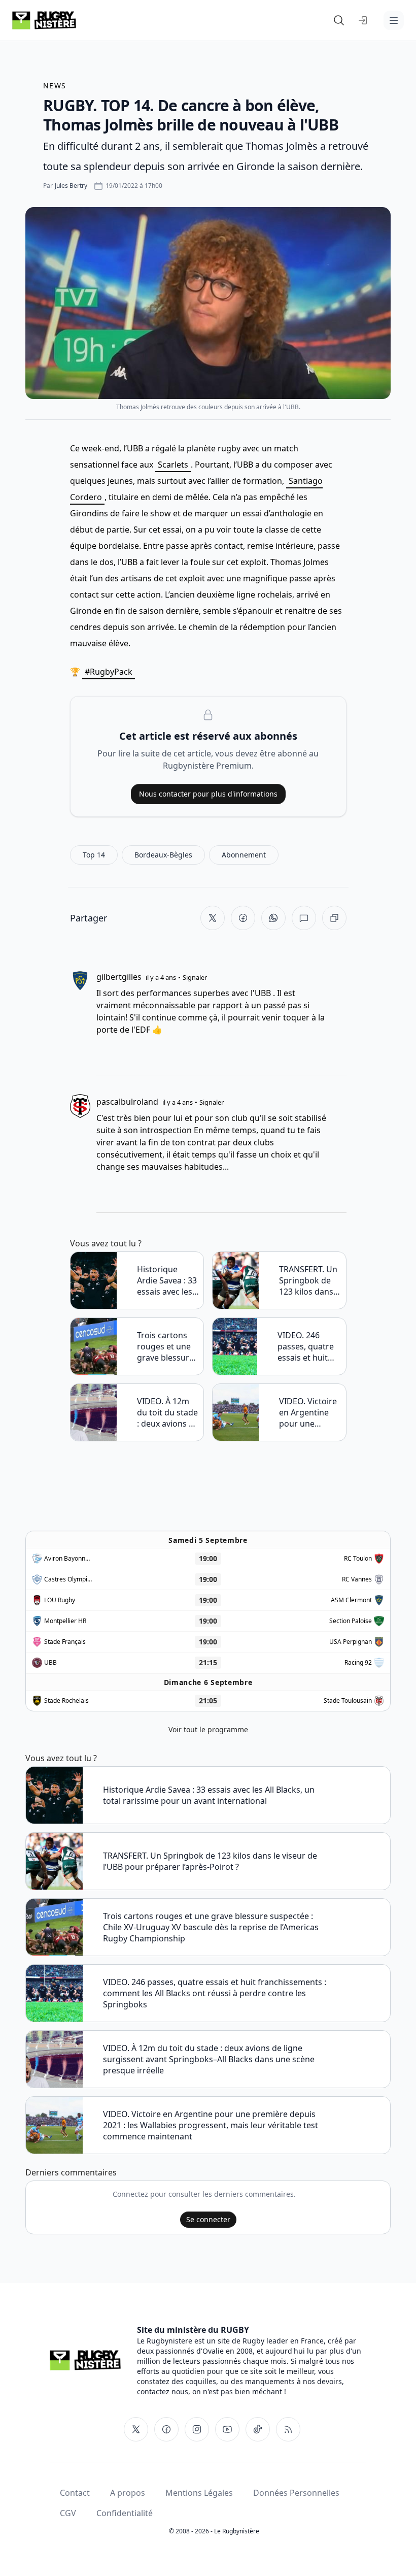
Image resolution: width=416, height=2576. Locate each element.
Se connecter (208, 2219)
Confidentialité (125, 2513)
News (55, 86)
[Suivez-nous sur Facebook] (166, 2429)
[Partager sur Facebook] (243, 918)
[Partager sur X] (213, 918)
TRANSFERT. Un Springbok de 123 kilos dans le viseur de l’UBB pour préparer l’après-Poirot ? (308, 1280)
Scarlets (173, 465)
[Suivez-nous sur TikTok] (258, 2429)
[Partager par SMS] (304, 918)
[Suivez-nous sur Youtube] (227, 2429)
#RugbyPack (109, 672)
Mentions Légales (199, 2493)
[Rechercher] (339, 20)
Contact (75, 2493)
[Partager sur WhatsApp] (273, 918)
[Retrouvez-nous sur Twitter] (136, 2429)
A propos (128, 2493)
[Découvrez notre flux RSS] (288, 2429)
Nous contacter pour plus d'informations (208, 794)
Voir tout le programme (208, 1729)
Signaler (195, 977)
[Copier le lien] (334, 918)
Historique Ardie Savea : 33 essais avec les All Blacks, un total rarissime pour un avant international (167, 1280)
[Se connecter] (363, 20)
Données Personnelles (296, 2493)
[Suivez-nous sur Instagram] (197, 2429)
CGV (68, 2513)
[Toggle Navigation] (394, 20)
